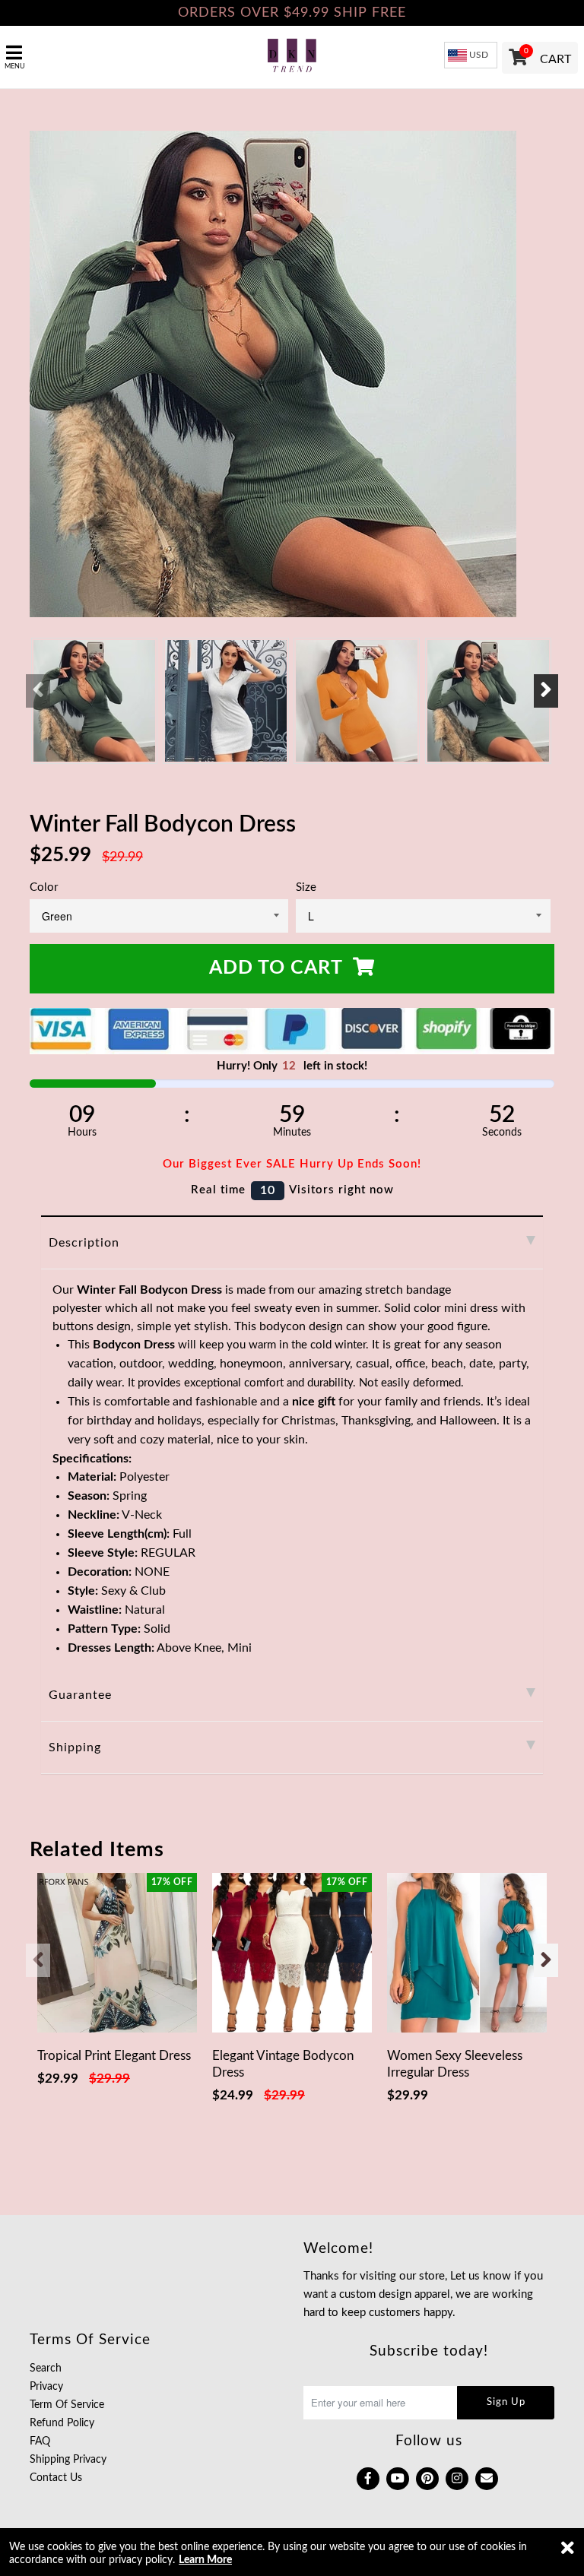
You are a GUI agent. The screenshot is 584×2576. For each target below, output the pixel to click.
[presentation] (38, 691)
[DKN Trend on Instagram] (457, 2479)
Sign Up (506, 2402)
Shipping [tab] (75, 1747)
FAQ (40, 2441)
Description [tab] (84, 1243)
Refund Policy (62, 2423)
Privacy (46, 2387)
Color (44, 887)
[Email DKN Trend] (487, 2479)
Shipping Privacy (68, 2460)
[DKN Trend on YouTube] (398, 2479)
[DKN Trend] (292, 57)
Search (46, 2368)
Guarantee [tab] (80, 1695)
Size (306, 887)
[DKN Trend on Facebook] (368, 2479)
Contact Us (56, 2478)
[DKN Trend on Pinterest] (427, 2479)
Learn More (205, 2560)
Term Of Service (67, 2405)
